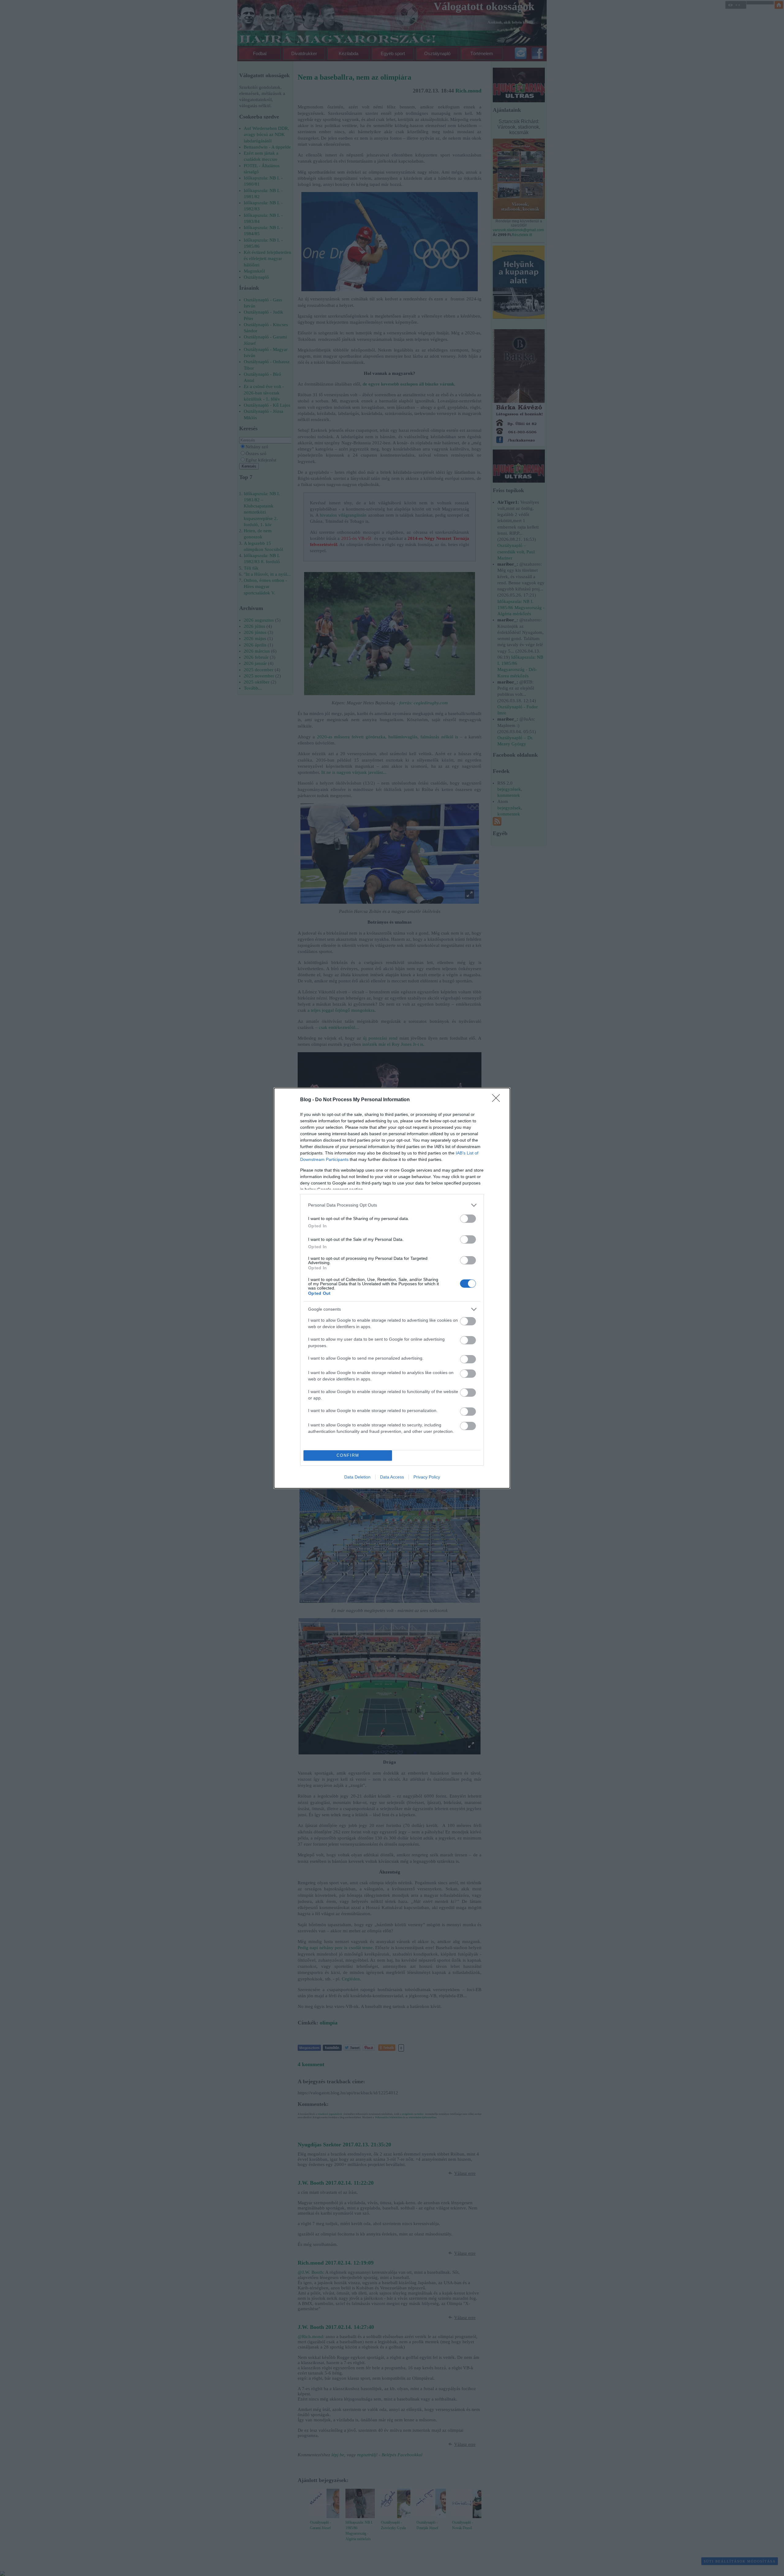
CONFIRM (348, 1455)
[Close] (498, 1100)
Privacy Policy (427, 1477)
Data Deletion (357, 1477)
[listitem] (392, 1205)
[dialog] (392, 1288)
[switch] (468, 1219)
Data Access (392, 1477)
